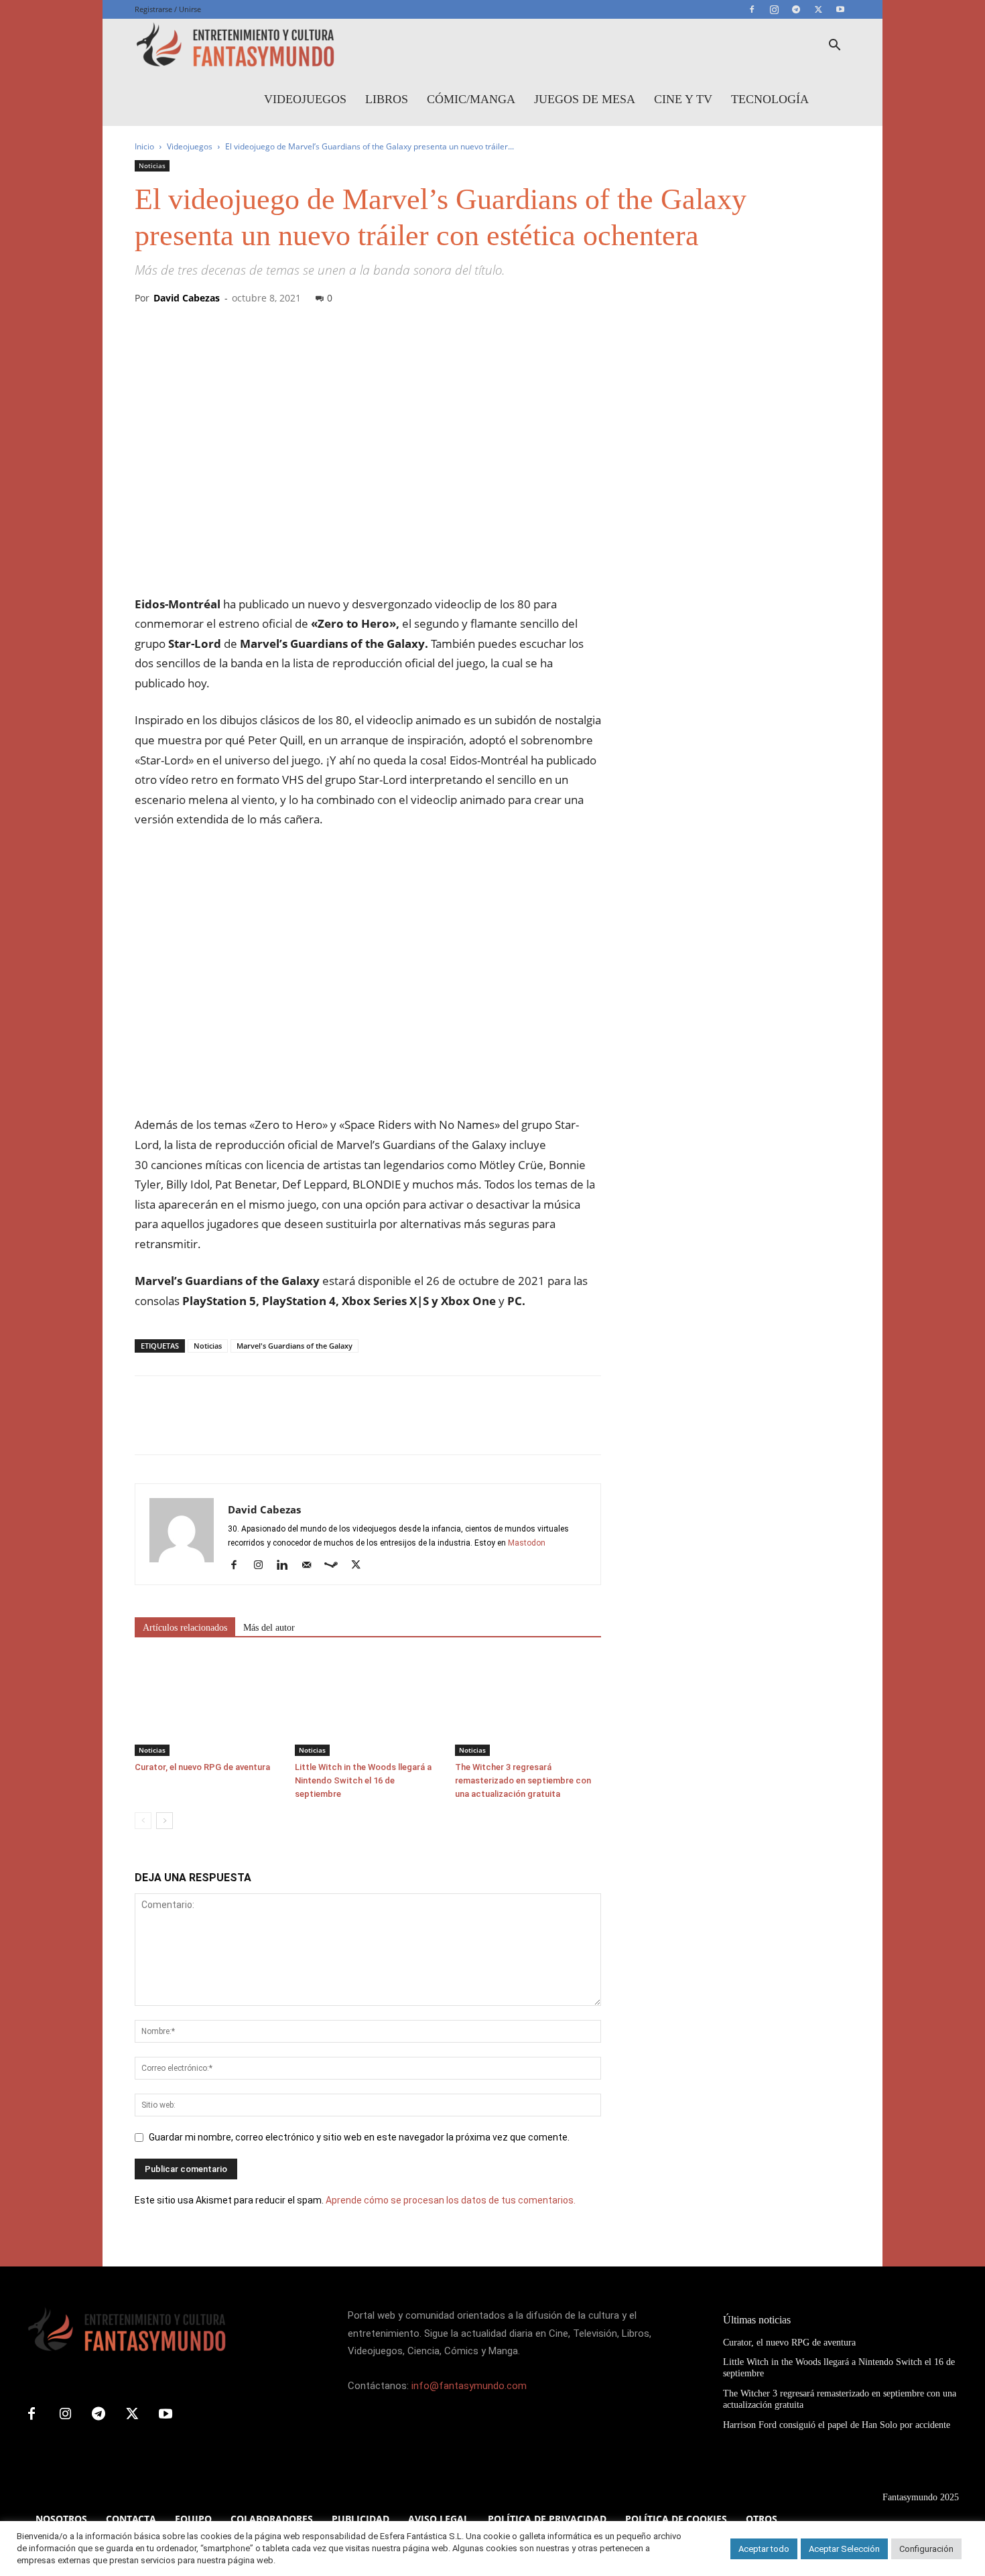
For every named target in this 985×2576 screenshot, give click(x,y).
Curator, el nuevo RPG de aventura (202, 1767)
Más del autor (269, 1628)
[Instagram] (774, 9)
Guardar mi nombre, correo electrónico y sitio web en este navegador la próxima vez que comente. (359, 2137)
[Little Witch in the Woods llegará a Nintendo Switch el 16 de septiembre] (368, 1706)
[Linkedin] (287, 1566)
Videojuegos (305, 99)
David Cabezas (187, 298)
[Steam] (336, 1566)
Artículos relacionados (185, 1628)
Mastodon (527, 1543)
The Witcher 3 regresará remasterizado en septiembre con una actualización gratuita (523, 1780)
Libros (387, 99)
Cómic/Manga (471, 99)
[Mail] (311, 1566)
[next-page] (165, 1821)
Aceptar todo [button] (764, 2549)
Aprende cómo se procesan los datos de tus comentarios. (451, 2200)
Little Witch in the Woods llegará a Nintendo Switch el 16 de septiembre (363, 1780)
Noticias (152, 165)
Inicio (144, 146)
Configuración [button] (926, 2549)
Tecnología (770, 99)
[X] (818, 9)
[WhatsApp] (241, 1427)
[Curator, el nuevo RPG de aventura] (208, 1706)
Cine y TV (683, 99)
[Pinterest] (210, 1427)
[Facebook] (752, 9)
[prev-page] (143, 1821)
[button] (834, 47)
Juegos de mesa (585, 99)
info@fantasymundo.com (469, 2386)
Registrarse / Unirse (168, 9)
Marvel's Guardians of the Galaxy (294, 1346)
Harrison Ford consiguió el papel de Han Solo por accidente (837, 2425)
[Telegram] (796, 9)
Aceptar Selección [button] (844, 2549)
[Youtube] (840, 9)
